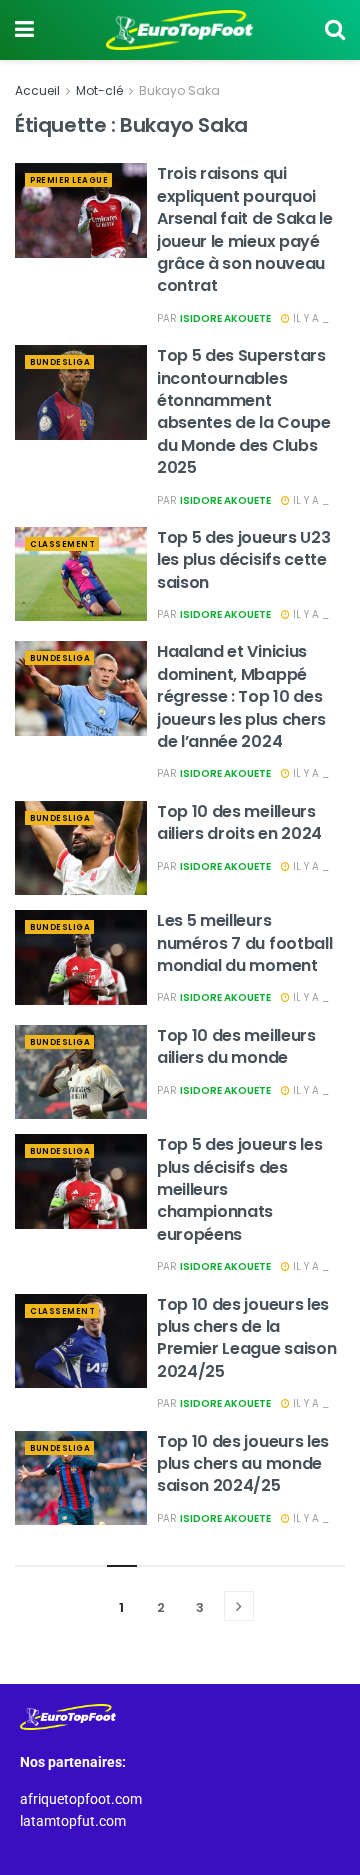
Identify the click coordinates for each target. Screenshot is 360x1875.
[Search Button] (335, 30)
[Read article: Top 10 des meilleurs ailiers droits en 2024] (81, 848)
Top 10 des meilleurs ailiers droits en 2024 (239, 822)
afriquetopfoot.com (81, 1799)
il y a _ (309, 318)
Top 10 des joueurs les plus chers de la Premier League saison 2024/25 (246, 1338)
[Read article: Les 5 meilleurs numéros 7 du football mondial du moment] (81, 957)
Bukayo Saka (179, 90)
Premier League (69, 180)
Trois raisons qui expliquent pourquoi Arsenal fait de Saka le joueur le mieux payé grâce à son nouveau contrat (245, 229)
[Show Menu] (24, 30)
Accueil (37, 90)
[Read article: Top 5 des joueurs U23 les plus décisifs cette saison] (81, 574)
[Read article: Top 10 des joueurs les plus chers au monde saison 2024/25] (81, 1478)
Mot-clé (99, 90)
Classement (62, 544)
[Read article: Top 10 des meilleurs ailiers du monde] (81, 1072)
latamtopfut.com (73, 1821)
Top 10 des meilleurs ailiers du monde (236, 1046)
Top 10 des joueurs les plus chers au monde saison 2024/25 (243, 1464)
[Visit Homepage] (180, 30)
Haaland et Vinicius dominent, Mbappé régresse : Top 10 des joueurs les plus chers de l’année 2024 (241, 696)
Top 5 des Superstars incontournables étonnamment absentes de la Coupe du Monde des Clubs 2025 (244, 411)
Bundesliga (60, 362)
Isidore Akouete (225, 318)
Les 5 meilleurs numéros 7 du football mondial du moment (244, 943)
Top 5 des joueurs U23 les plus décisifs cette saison (243, 560)
